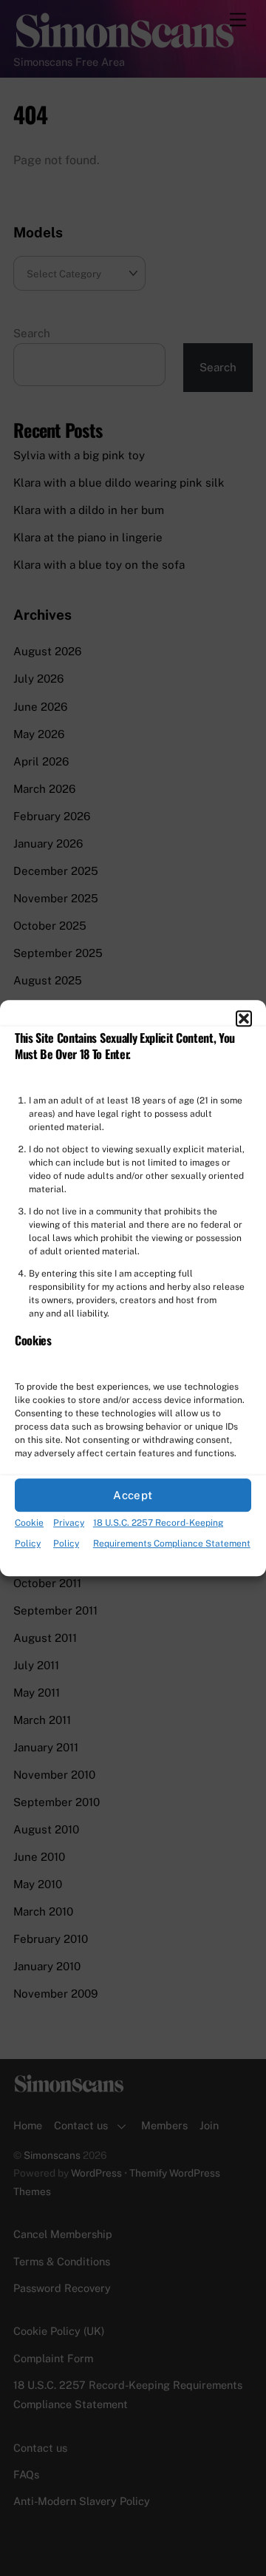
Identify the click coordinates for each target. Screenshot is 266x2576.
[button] (244, 1018)
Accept (133, 1495)
